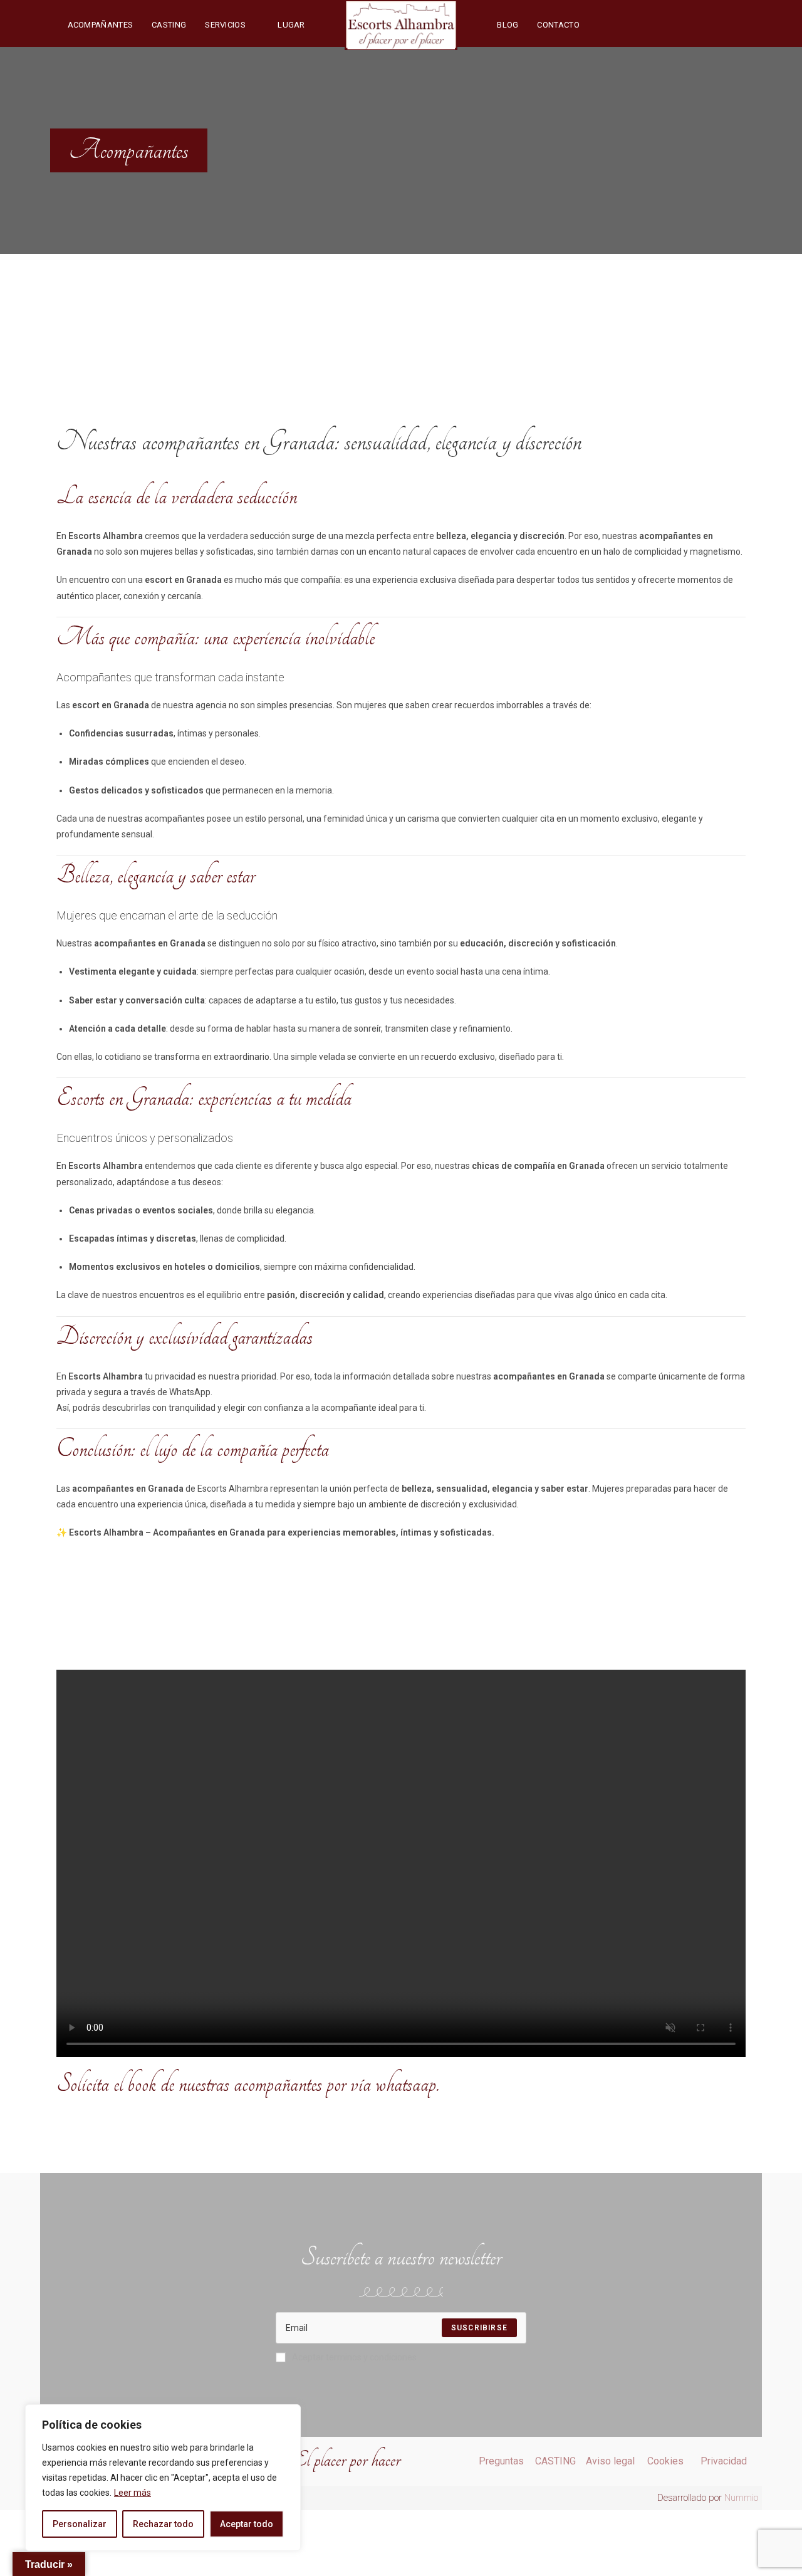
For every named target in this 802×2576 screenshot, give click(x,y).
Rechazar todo (163, 2524)
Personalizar (80, 2524)
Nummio (741, 2498)
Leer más (133, 2493)
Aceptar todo (247, 2524)
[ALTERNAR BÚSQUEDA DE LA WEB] (601, 25)
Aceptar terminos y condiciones (354, 2357)
